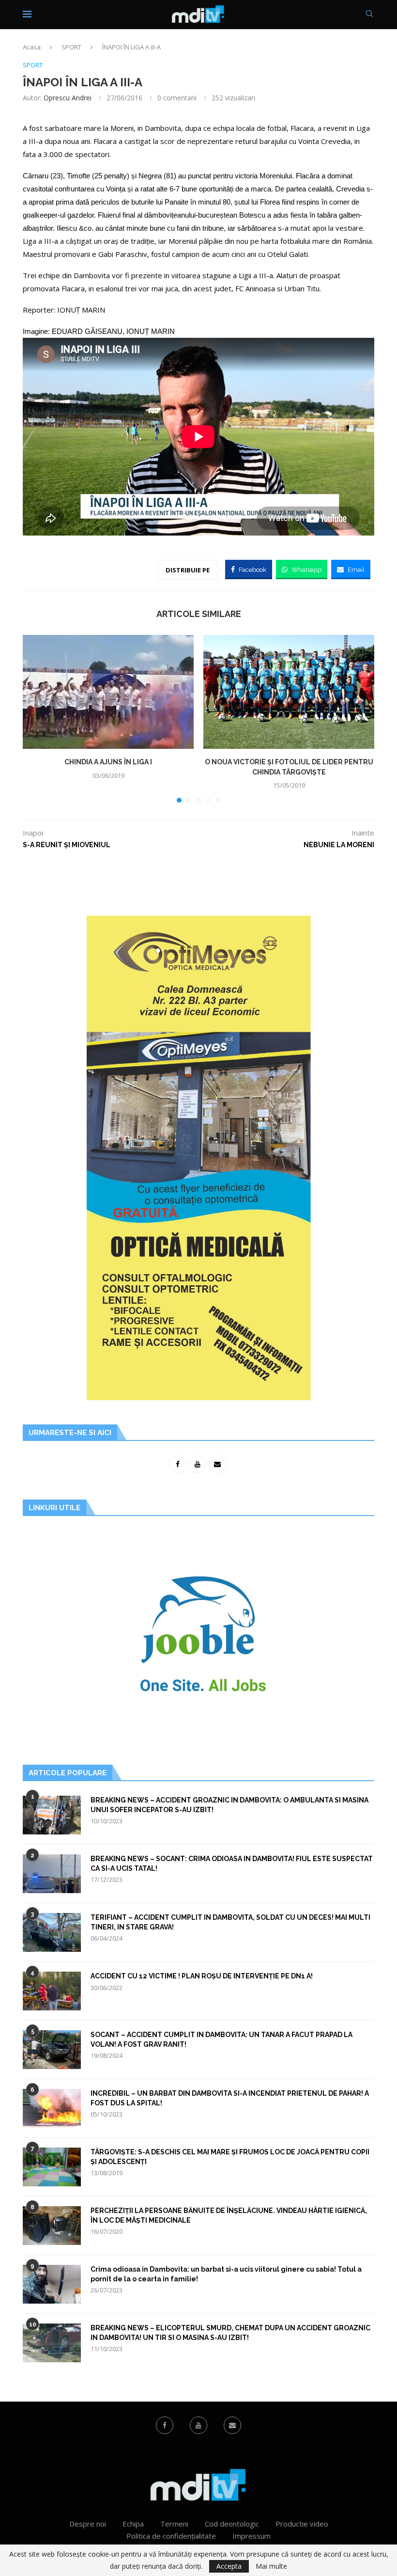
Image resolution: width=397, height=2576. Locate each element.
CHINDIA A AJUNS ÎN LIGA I (108, 762)
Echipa (133, 2524)
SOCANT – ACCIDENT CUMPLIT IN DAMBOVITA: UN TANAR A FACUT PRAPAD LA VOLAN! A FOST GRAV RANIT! (221, 2039)
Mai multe (271, 2566)
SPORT (71, 47)
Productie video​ (302, 2524)
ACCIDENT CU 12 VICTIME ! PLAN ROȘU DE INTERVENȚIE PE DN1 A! (202, 1976)
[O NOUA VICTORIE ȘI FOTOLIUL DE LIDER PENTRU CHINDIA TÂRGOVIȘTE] (289, 692)
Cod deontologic (232, 2524)
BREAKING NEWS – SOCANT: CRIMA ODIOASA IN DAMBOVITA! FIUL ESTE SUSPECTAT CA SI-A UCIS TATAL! (232, 1864)
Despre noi (88, 2524)
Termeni (174, 2524)
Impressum (252, 2536)
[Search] (369, 15)
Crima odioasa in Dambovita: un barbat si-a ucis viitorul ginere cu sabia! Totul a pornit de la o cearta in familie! (226, 2274)
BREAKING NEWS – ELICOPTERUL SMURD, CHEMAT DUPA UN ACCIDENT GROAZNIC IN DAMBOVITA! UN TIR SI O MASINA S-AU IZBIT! (230, 2333)
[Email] (232, 2425)
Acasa (32, 47)
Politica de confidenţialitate (171, 2536)
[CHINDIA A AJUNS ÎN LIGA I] (108, 692)
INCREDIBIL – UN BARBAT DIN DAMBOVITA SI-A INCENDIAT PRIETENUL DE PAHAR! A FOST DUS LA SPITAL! (230, 2098)
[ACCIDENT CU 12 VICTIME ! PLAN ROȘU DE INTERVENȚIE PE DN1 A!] (52, 1991)
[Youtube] (198, 2425)
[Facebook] (165, 2425)
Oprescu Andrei (68, 98)
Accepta (229, 2566)
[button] (36, 718)
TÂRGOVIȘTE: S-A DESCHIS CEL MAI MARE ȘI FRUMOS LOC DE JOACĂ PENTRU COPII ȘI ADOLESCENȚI (230, 2157)
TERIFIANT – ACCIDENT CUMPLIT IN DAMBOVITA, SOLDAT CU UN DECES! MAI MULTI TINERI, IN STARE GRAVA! (230, 1922)
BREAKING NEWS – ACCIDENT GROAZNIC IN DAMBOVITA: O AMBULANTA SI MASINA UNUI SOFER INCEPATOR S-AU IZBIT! (229, 1805)
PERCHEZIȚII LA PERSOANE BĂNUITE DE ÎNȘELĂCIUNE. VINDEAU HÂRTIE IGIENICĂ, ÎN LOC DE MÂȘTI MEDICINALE (229, 2215)
